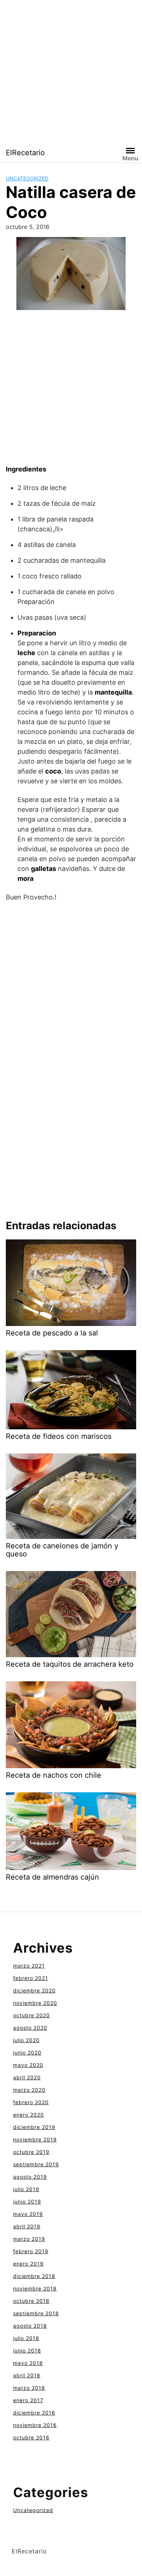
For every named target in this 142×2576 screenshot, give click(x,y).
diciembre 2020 (34, 1990)
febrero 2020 (31, 2102)
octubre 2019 (31, 2152)
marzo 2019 (29, 2239)
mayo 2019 (28, 2214)
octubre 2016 (31, 2437)
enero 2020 (29, 2115)
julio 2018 (26, 2338)
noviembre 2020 (35, 2003)
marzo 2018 (29, 2388)
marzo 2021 (29, 1966)
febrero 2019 (31, 2251)
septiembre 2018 (36, 2313)
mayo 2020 (28, 2065)
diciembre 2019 (34, 2127)
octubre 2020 (31, 2015)
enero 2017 (28, 2400)
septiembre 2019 (36, 2164)
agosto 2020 (30, 2028)
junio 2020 (27, 2053)
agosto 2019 (30, 2177)
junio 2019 (27, 2202)
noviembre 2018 (35, 2288)
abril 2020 (27, 2077)
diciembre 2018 (34, 2276)
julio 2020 (26, 2040)
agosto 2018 (30, 2326)
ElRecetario (25, 153)
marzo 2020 (29, 2090)
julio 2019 (26, 2189)
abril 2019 (27, 2226)
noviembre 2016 (35, 2425)
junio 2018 (27, 2350)
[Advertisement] (71, 71)
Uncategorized (27, 178)
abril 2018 (27, 2375)
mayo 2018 (28, 2363)
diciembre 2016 (34, 2413)
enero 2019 (28, 2264)
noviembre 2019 (35, 2139)
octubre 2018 (31, 2301)
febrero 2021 (31, 1978)
